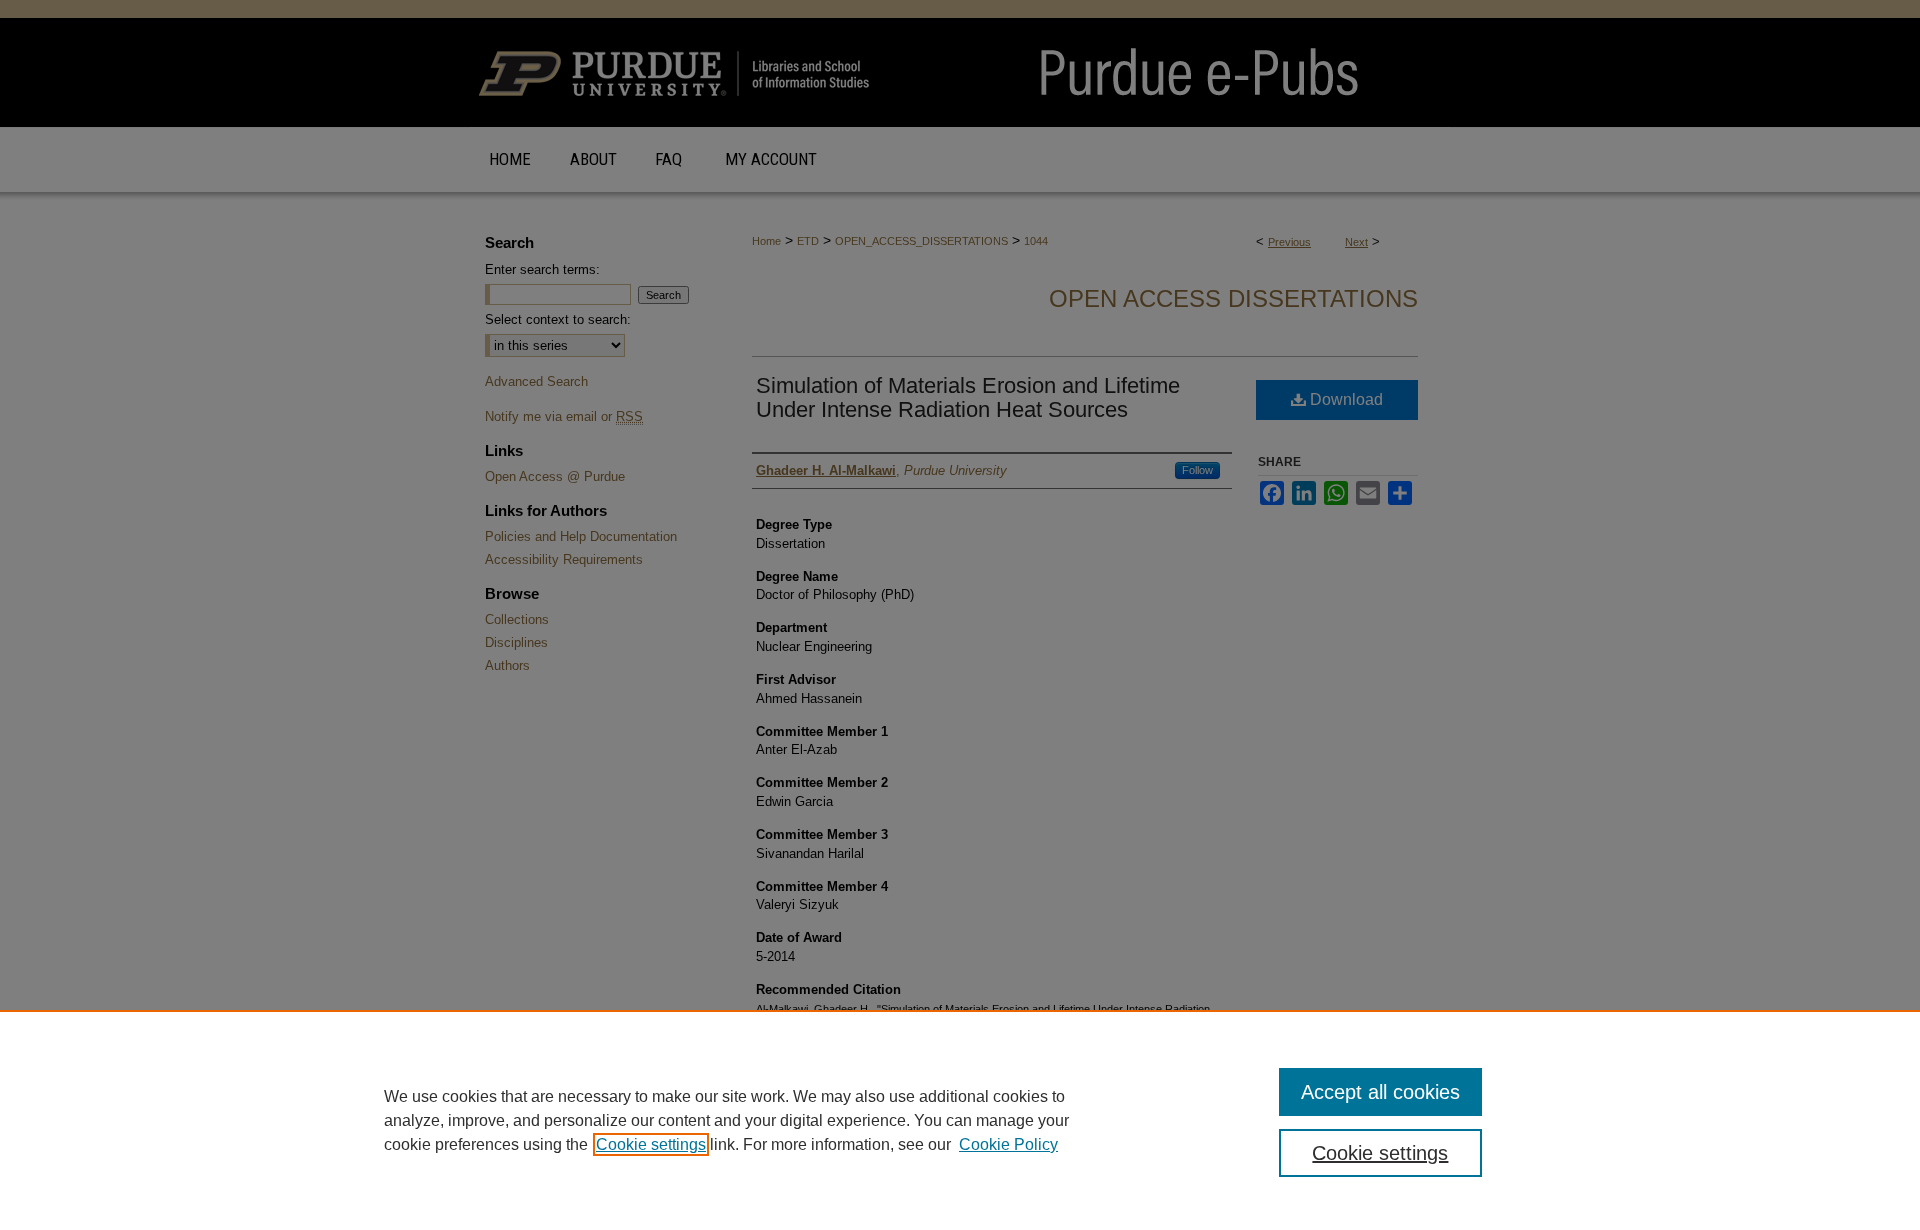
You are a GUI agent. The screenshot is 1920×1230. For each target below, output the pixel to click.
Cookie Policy (1008, 1144)
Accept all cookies (1380, 1092)
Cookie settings (651, 1144)
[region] (960, 1120)
